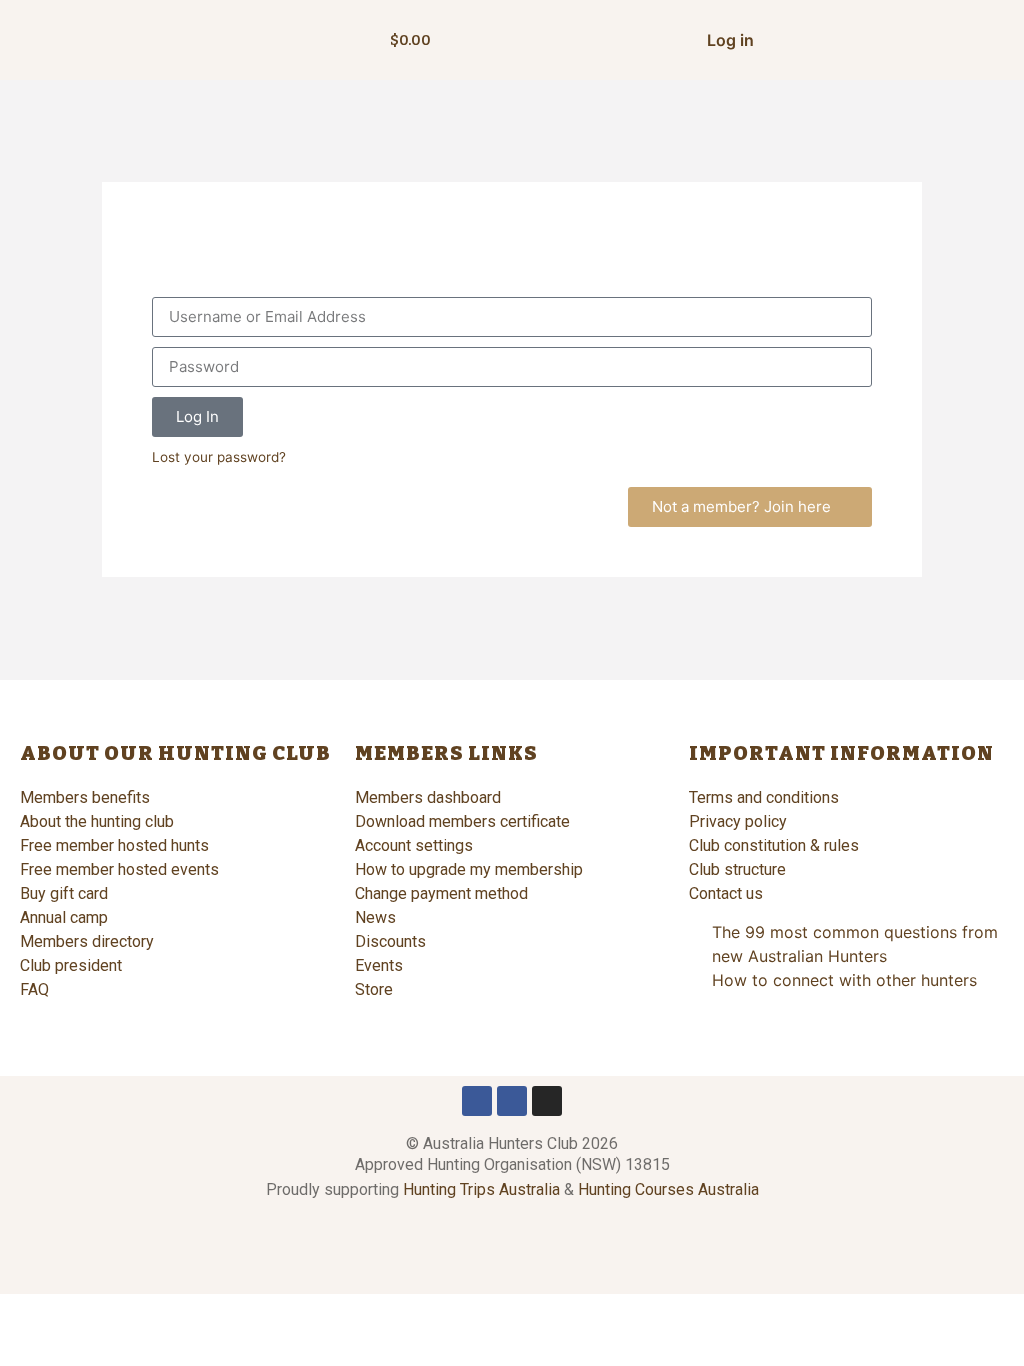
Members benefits (85, 797)
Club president (71, 965)
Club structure (737, 869)
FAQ (34, 989)
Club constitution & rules (774, 845)
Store (374, 989)
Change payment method (441, 893)
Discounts (390, 941)
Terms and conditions (764, 797)
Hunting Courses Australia (668, 1189)
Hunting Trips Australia (481, 1189)
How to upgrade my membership (469, 869)
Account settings (414, 845)
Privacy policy (738, 821)
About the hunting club (97, 821)
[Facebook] (477, 1101)
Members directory (87, 941)
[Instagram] (547, 1101)
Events (379, 965)
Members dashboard (428, 797)
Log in (730, 40)
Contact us (726, 893)
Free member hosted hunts (114, 845)
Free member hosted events (119, 869)
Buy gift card (64, 893)
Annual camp (64, 917)
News (375, 917)
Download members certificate (462, 821)
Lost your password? (219, 457)
